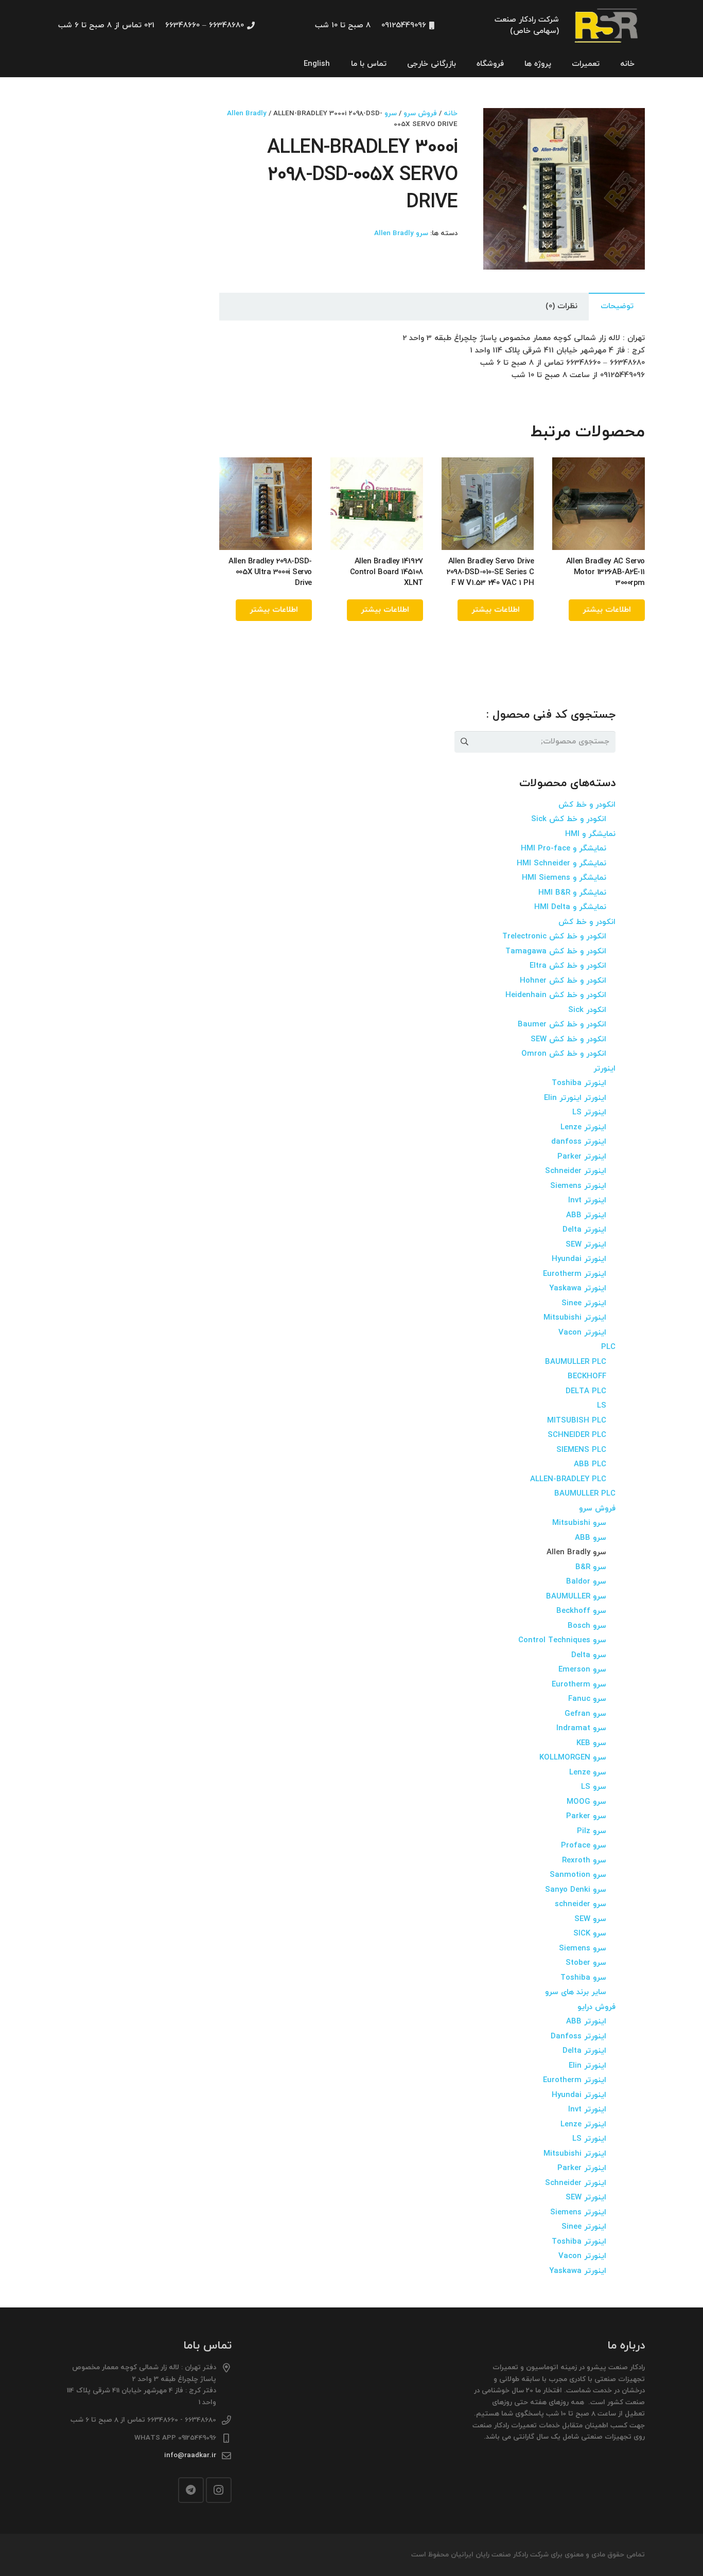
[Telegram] (191, 2490)
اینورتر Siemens (578, 1186)
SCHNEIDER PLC (577, 1435)
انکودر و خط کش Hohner (563, 981)
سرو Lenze (588, 1773)
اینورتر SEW (586, 1245)
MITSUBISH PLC (577, 1421)
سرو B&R (591, 1567)
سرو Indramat (581, 1728)
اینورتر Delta (584, 1230)
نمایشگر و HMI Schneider (561, 864)
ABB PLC (590, 1464)
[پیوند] (607, 26)
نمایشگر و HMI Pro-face (564, 849)
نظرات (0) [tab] (561, 306)
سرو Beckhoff (581, 1611)
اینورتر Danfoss (578, 2037)
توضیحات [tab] (617, 306)
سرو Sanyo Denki (576, 1890)
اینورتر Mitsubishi (575, 1318)
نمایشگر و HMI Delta (570, 907)
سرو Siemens (583, 1949)
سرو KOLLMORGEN (573, 1758)
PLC (608, 1347)
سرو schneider (581, 1904)
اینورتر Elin (587, 2066)
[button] (499, 123)
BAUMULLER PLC (576, 1362)
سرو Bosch (587, 1626)
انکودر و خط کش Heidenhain (556, 995)
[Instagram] (219, 2490)
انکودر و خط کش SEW (568, 1040)
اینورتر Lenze (583, 1127)
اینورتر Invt (587, 1201)
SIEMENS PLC (581, 1450)
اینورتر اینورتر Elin (575, 1098)
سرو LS (594, 1787)
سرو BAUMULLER (576, 1597)
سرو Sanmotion (578, 1875)
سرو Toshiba (583, 1978)
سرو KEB (591, 1743)
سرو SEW (590, 1919)
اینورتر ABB (586, 1215)
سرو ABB (591, 1538)
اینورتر (604, 1069)
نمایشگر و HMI (590, 834)
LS (602, 1406)
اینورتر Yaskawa (578, 1289)
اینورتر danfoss (579, 1142)
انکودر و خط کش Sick (569, 819)
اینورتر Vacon (582, 1333)
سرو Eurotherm (579, 1685)
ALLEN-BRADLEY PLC (568, 1479)
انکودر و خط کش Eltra (568, 966)
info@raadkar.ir (190, 2455)
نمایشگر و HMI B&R (572, 893)
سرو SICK (590, 1934)
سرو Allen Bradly (401, 233)
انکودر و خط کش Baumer (562, 1025)
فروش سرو (420, 113)
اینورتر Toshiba (579, 1083)
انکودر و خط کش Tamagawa (556, 952)
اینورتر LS (589, 1113)
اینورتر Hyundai (579, 1259)
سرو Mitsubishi (579, 1523)
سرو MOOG (586, 1802)
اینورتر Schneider (576, 1171)
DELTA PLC (586, 1391)
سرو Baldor (586, 1582)
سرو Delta (589, 1655)
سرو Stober (586, 1963)
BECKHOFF (587, 1376)
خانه (451, 113)
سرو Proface (584, 1846)
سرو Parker (586, 1816)
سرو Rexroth (584, 1861)
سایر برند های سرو (576, 1992)
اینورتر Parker (582, 1157)
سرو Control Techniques (562, 1640)
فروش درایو (596, 2007)
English (317, 64)
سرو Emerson (582, 1670)
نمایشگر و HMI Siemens (564, 878)
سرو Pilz (592, 1831)
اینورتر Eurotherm (575, 1274)
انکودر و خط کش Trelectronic (554, 937)
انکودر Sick (587, 1010)
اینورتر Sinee (584, 1303)
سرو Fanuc (587, 1699)
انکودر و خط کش (587, 805)
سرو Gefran (585, 1714)
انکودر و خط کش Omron (564, 1054)
